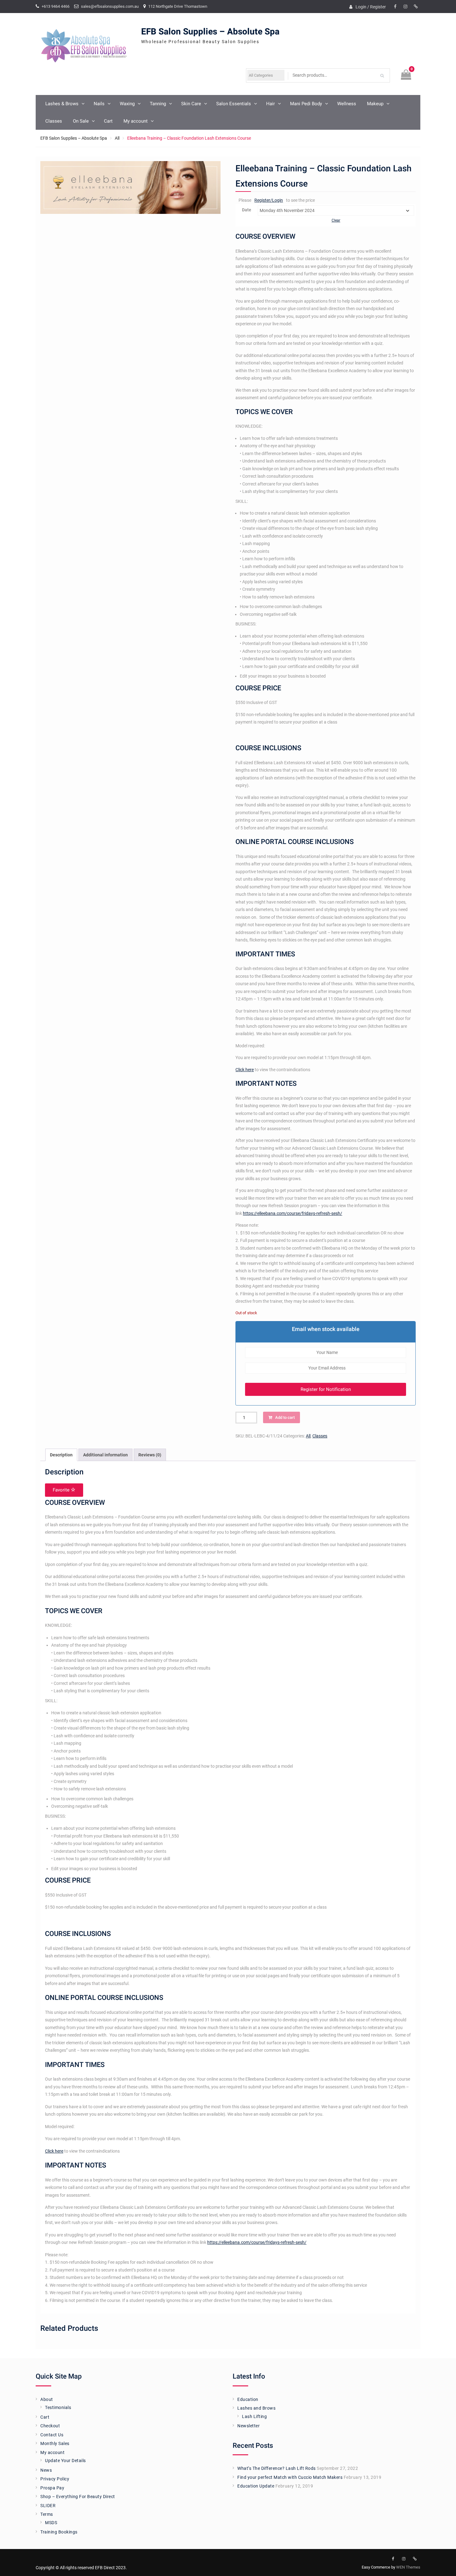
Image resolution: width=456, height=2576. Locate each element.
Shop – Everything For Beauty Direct (78, 2497)
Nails (99, 104)
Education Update (256, 2486)
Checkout (50, 2426)
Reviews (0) (150, 1455)
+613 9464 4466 (56, 6)
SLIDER (48, 2506)
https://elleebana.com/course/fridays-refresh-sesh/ (293, 1213)
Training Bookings (59, 2532)
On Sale (81, 121)
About (47, 2399)
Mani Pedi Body (306, 104)
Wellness (347, 104)
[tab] (61, 1455)
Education (248, 2399)
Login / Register (371, 7)
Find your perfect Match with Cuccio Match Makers (290, 2477)
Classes (54, 121)
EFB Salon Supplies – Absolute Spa (210, 32)
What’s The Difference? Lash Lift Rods (277, 2468)
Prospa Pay (52, 2488)
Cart (108, 121)
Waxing (127, 104)
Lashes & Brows (62, 104)
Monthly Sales (55, 2443)
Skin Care (191, 104)
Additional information (105, 1455)
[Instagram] (405, 7)
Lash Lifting (254, 2416)
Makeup (375, 104)
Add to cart (285, 1417)
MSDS (51, 2523)
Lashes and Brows (256, 2408)
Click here (245, 1070)
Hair (270, 104)
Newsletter (248, 2426)
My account (136, 121)
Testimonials (58, 2407)
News (46, 2470)
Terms (47, 2514)
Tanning (158, 104)
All (117, 138)
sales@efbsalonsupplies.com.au (110, 6)
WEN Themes (408, 2567)
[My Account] (416, 7)
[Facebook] (395, 7)
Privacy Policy (55, 2479)
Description (61, 1455)
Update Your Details (65, 2461)
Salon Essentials (234, 104)
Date (247, 210)
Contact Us (52, 2435)
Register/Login (269, 200)
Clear (336, 220)
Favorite (62, 1490)
